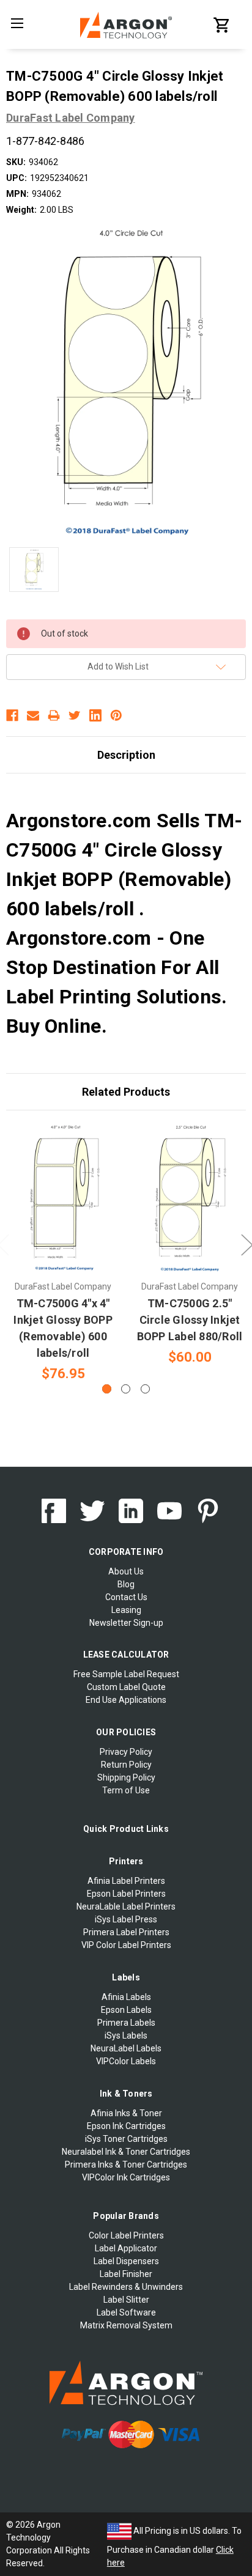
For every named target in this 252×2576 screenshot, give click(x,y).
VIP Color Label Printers (126, 1945)
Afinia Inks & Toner (126, 2113)
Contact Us (126, 1597)
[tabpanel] (63, 1253)
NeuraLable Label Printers (126, 1906)
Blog (126, 1584)
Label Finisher (126, 2274)
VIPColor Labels (126, 2061)
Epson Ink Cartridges (126, 2126)
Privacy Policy (126, 1752)
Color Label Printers (126, 2235)
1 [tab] (107, 1389)
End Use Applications (126, 1700)
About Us (126, 1571)
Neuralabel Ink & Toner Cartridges (126, 2152)
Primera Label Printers (126, 1932)
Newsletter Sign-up (126, 1623)
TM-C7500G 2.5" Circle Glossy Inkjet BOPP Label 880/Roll (190, 1320)
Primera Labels (126, 2023)
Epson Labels (126, 2010)
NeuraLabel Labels (126, 2048)
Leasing (126, 1610)
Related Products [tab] (126, 1092)
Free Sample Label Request (126, 1674)
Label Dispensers (126, 2261)
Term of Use (126, 1790)
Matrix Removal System (126, 2325)
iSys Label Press (126, 1919)
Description (126, 755)
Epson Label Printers (126, 1894)
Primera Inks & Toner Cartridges (126, 2165)
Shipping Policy (126, 1777)
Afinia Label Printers (126, 1881)
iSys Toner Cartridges (126, 2139)
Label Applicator (126, 2248)
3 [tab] (145, 1389)
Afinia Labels (126, 1997)
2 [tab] (126, 1389)
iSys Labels (126, 2035)
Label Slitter (126, 2300)
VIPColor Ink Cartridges (126, 2177)
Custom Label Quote (126, 1687)
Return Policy (126, 1765)
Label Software (126, 2312)
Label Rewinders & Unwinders (126, 2287)
